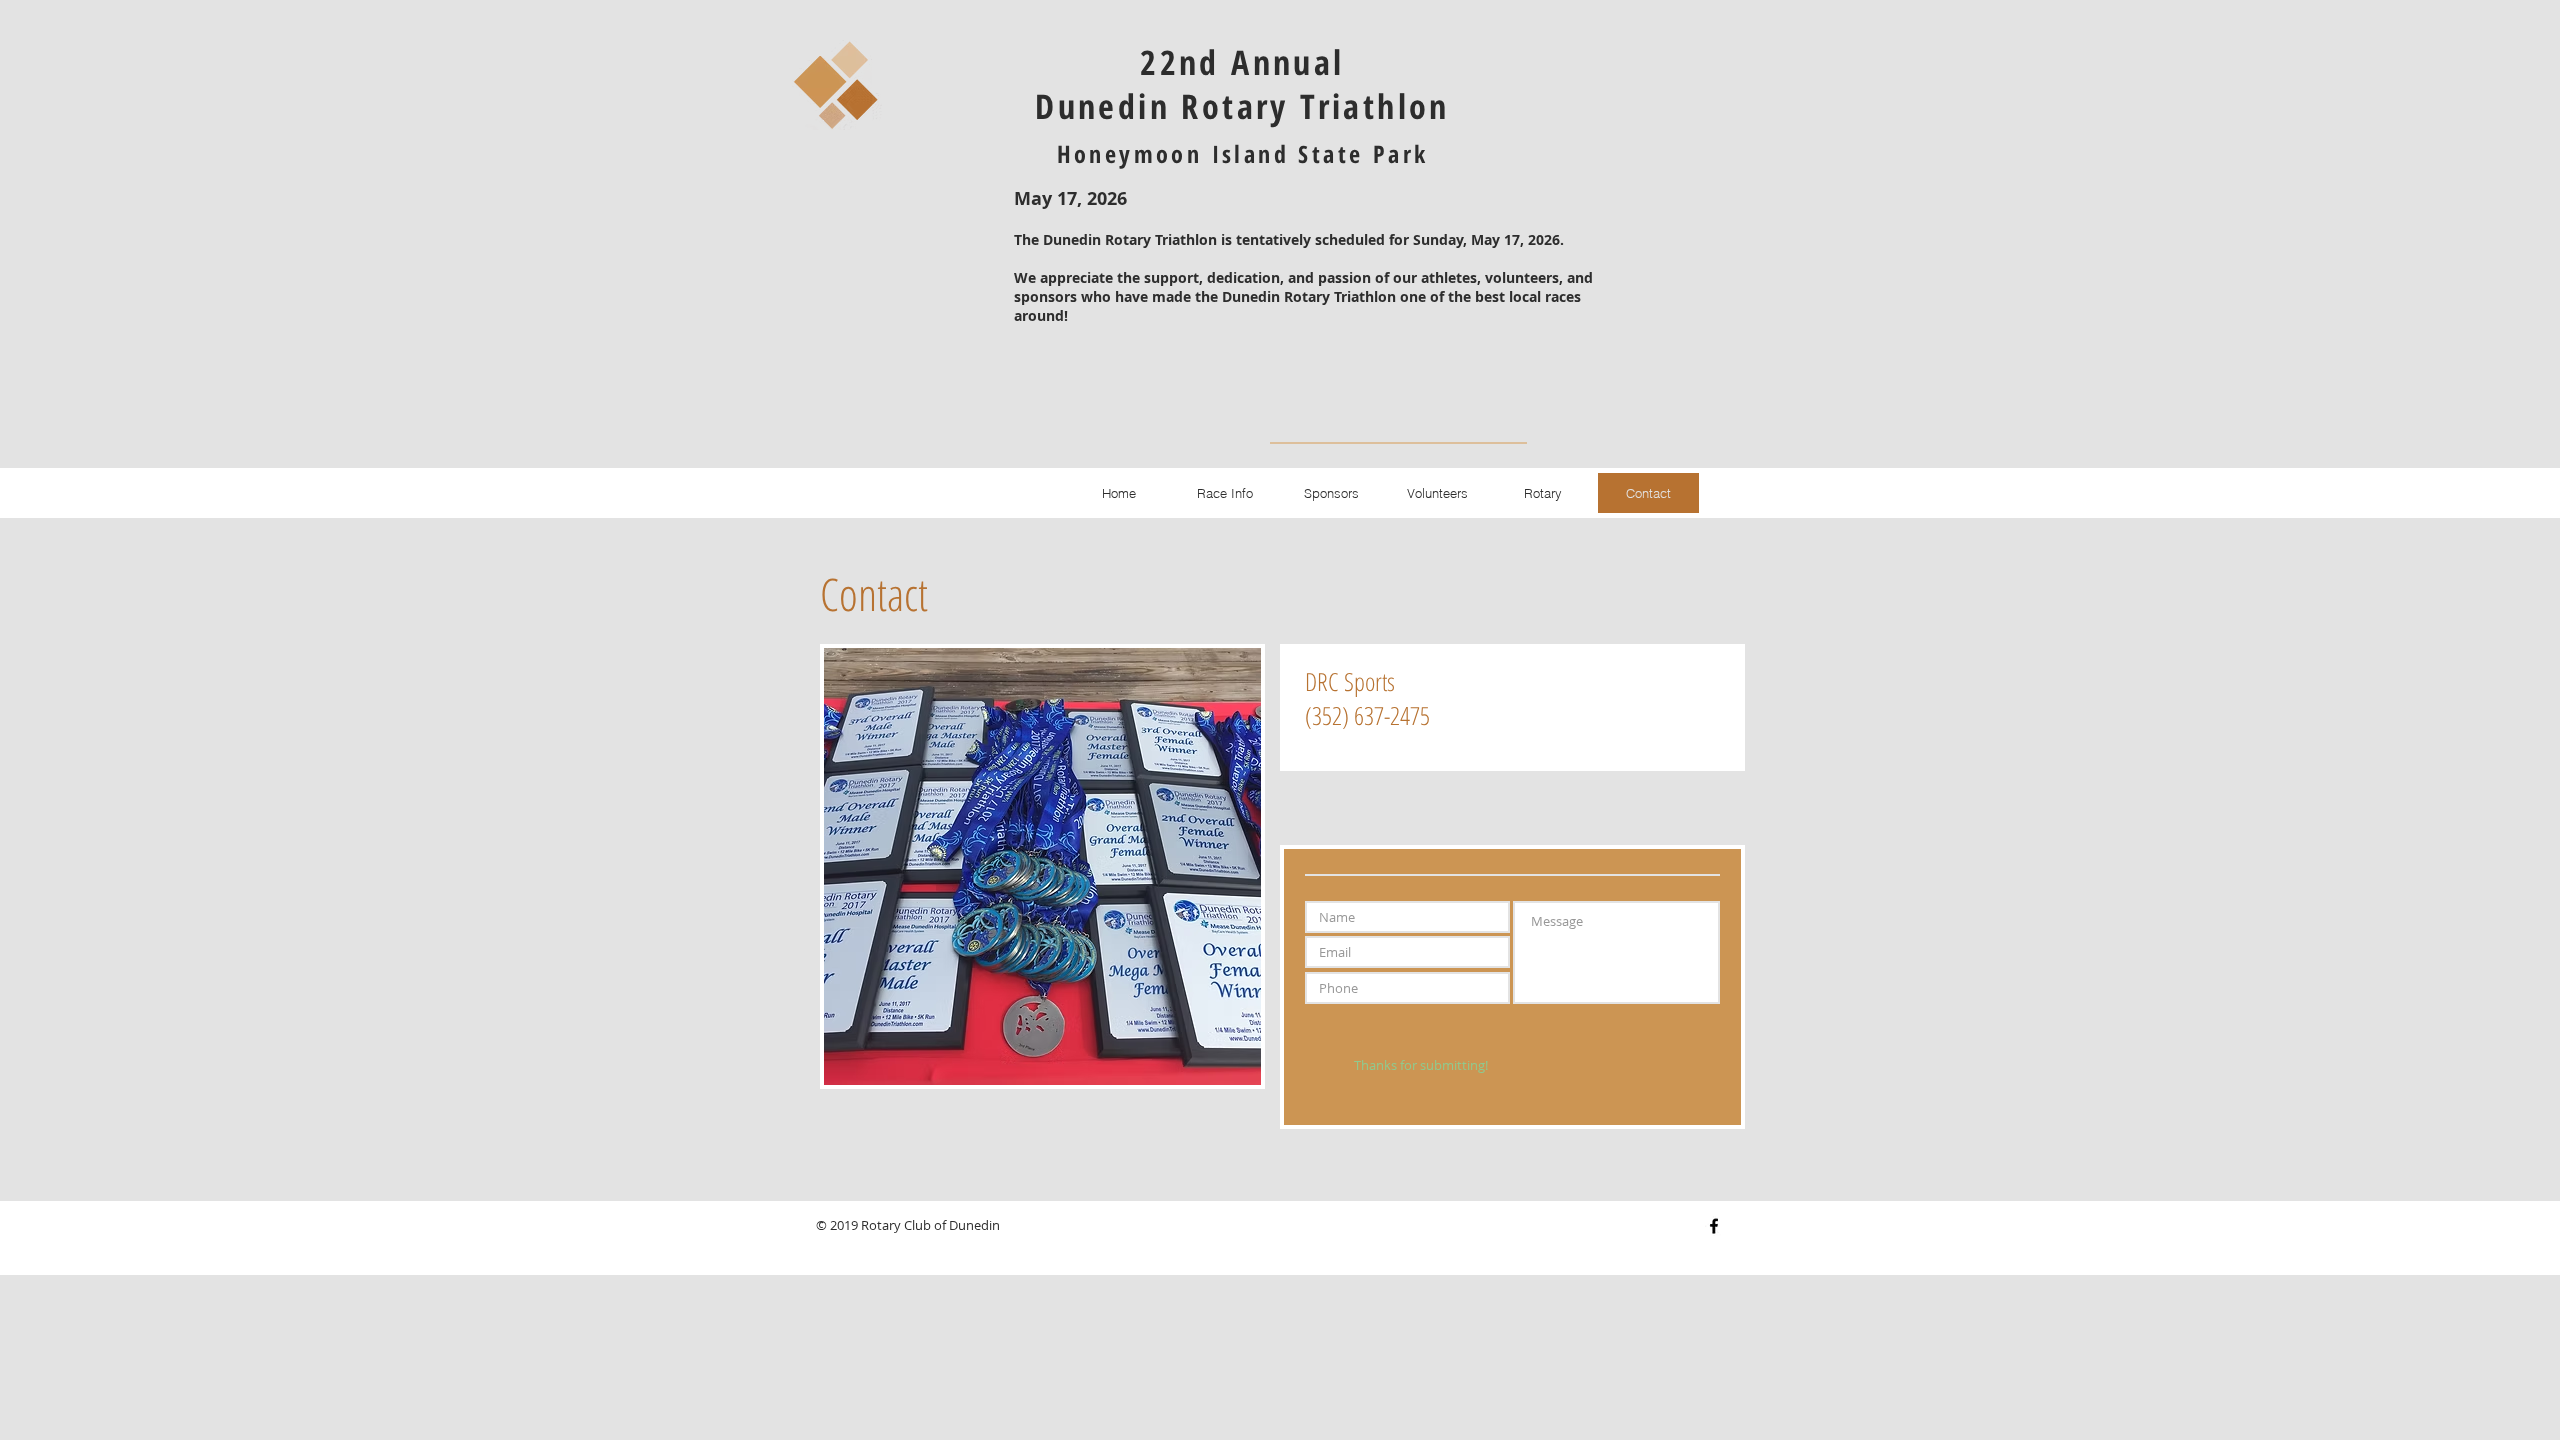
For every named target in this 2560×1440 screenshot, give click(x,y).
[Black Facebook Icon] (1714, 1226)
